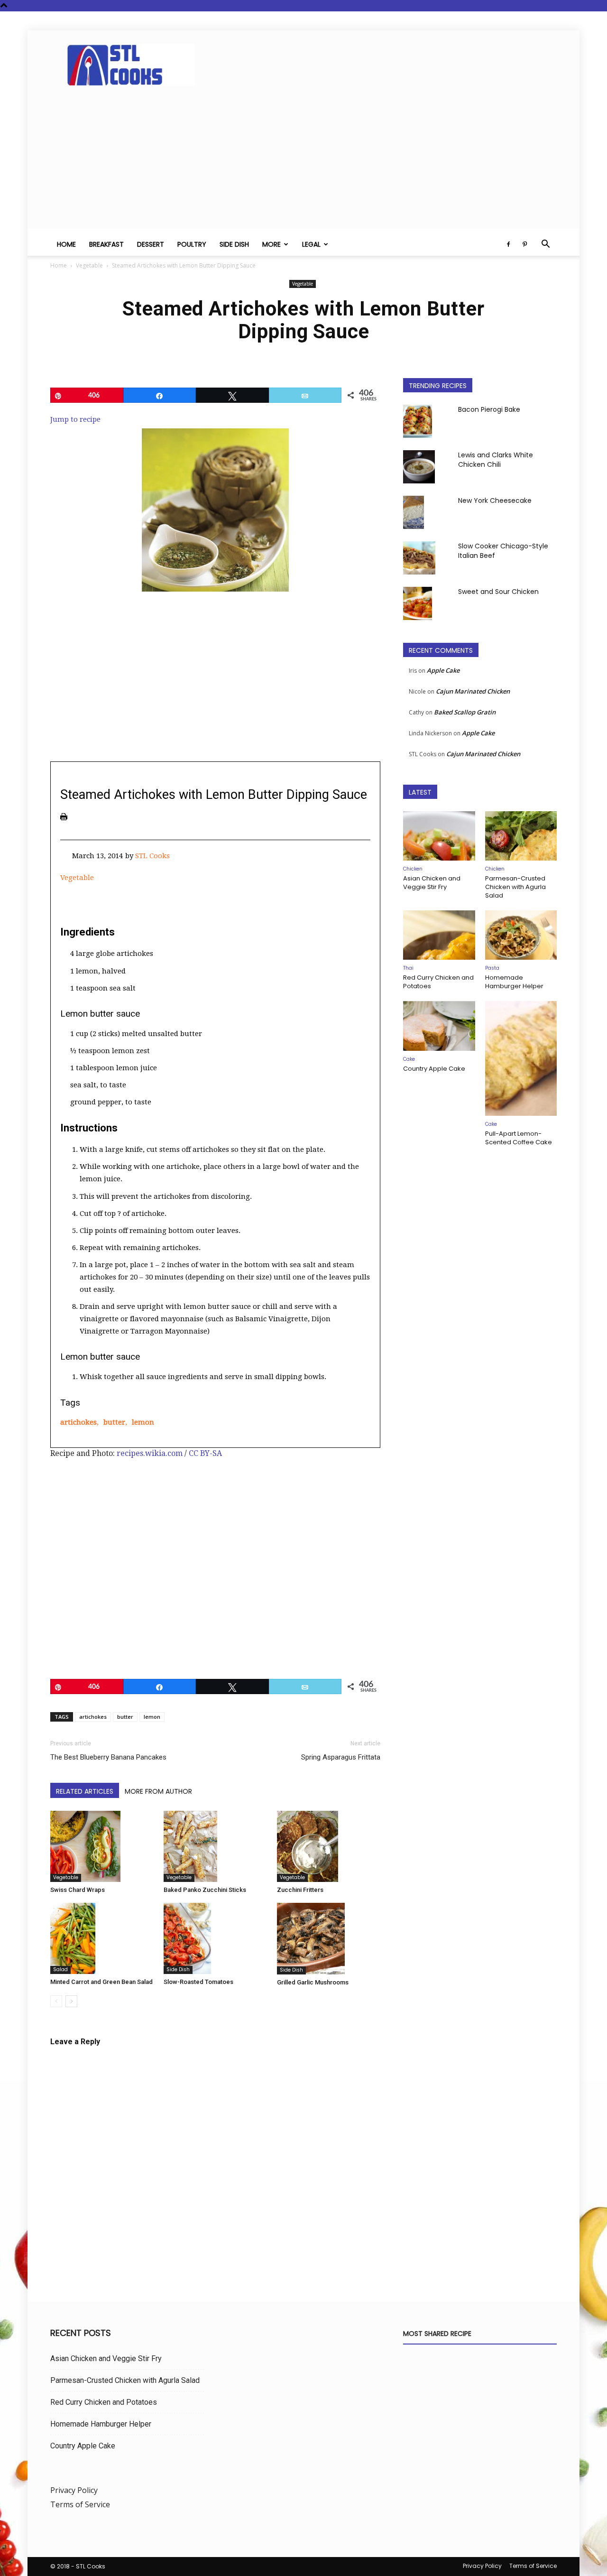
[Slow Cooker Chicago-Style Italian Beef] (419, 558)
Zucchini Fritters (300, 1890)
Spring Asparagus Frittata (341, 1757)
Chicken (413, 869)
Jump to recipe (75, 419)
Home (66, 244)
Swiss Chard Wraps (78, 1890)
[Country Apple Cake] (439, 1026)
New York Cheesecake (495, 500)
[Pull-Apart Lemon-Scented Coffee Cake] (521, 1058)
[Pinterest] (524, 244)
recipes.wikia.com (150, 1453)
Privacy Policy (74, 2490)
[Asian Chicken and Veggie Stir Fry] (439, 836)
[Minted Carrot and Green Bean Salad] (102, 1938)
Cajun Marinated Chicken (473, 691)
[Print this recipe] (64, 817)
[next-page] (71, 2001)
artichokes (78, 1422)
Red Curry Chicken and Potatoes (438, 982)
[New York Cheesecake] (414, 512)
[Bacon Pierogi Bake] (418, 421)
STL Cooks (152, 856)
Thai (408, 968)
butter (114, 1422)
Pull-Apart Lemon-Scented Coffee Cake (519, 1138)
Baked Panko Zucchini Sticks (205, 1890)
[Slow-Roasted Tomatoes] (215, 1938)
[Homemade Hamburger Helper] (521, 935)
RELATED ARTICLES (85, 1791)
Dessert (151, 244)
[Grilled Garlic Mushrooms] (329, 1939)
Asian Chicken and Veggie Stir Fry (432, 883)
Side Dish (234, 244)
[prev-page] (56, 2001)
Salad (60, 1969)
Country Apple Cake (434, 1069)
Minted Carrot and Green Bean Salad (101, 1982)
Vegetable (89, 265)
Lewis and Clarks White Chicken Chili (496, 460)
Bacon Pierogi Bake (489, 409)
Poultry (192, 244)
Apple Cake (443, 670)
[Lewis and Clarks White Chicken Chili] (419, 467)
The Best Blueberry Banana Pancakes (108, 1757)
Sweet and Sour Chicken (498, 592)
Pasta (492, 968)
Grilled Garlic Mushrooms (313, 1982)
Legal (311, 244)
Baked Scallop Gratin (465, 712)
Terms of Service (80, 2504)
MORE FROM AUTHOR (158, 1791)
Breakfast (106, 244)
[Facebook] (508, 244)
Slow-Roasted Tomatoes (198, 1982)
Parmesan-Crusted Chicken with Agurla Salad (515, 887)
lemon (143, 1422)
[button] (545, 245)
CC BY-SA (205, 1453)
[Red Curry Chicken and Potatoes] (439, 935)
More (271, 244)
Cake (409, 1059)
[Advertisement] (303, 162)
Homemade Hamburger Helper (514, 982)
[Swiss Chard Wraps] (102, 1847)
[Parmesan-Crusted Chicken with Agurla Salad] (521, 836)
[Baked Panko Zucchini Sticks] (215, 1847)
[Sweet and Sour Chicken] (418, 603)
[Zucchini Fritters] (329, 1846)
